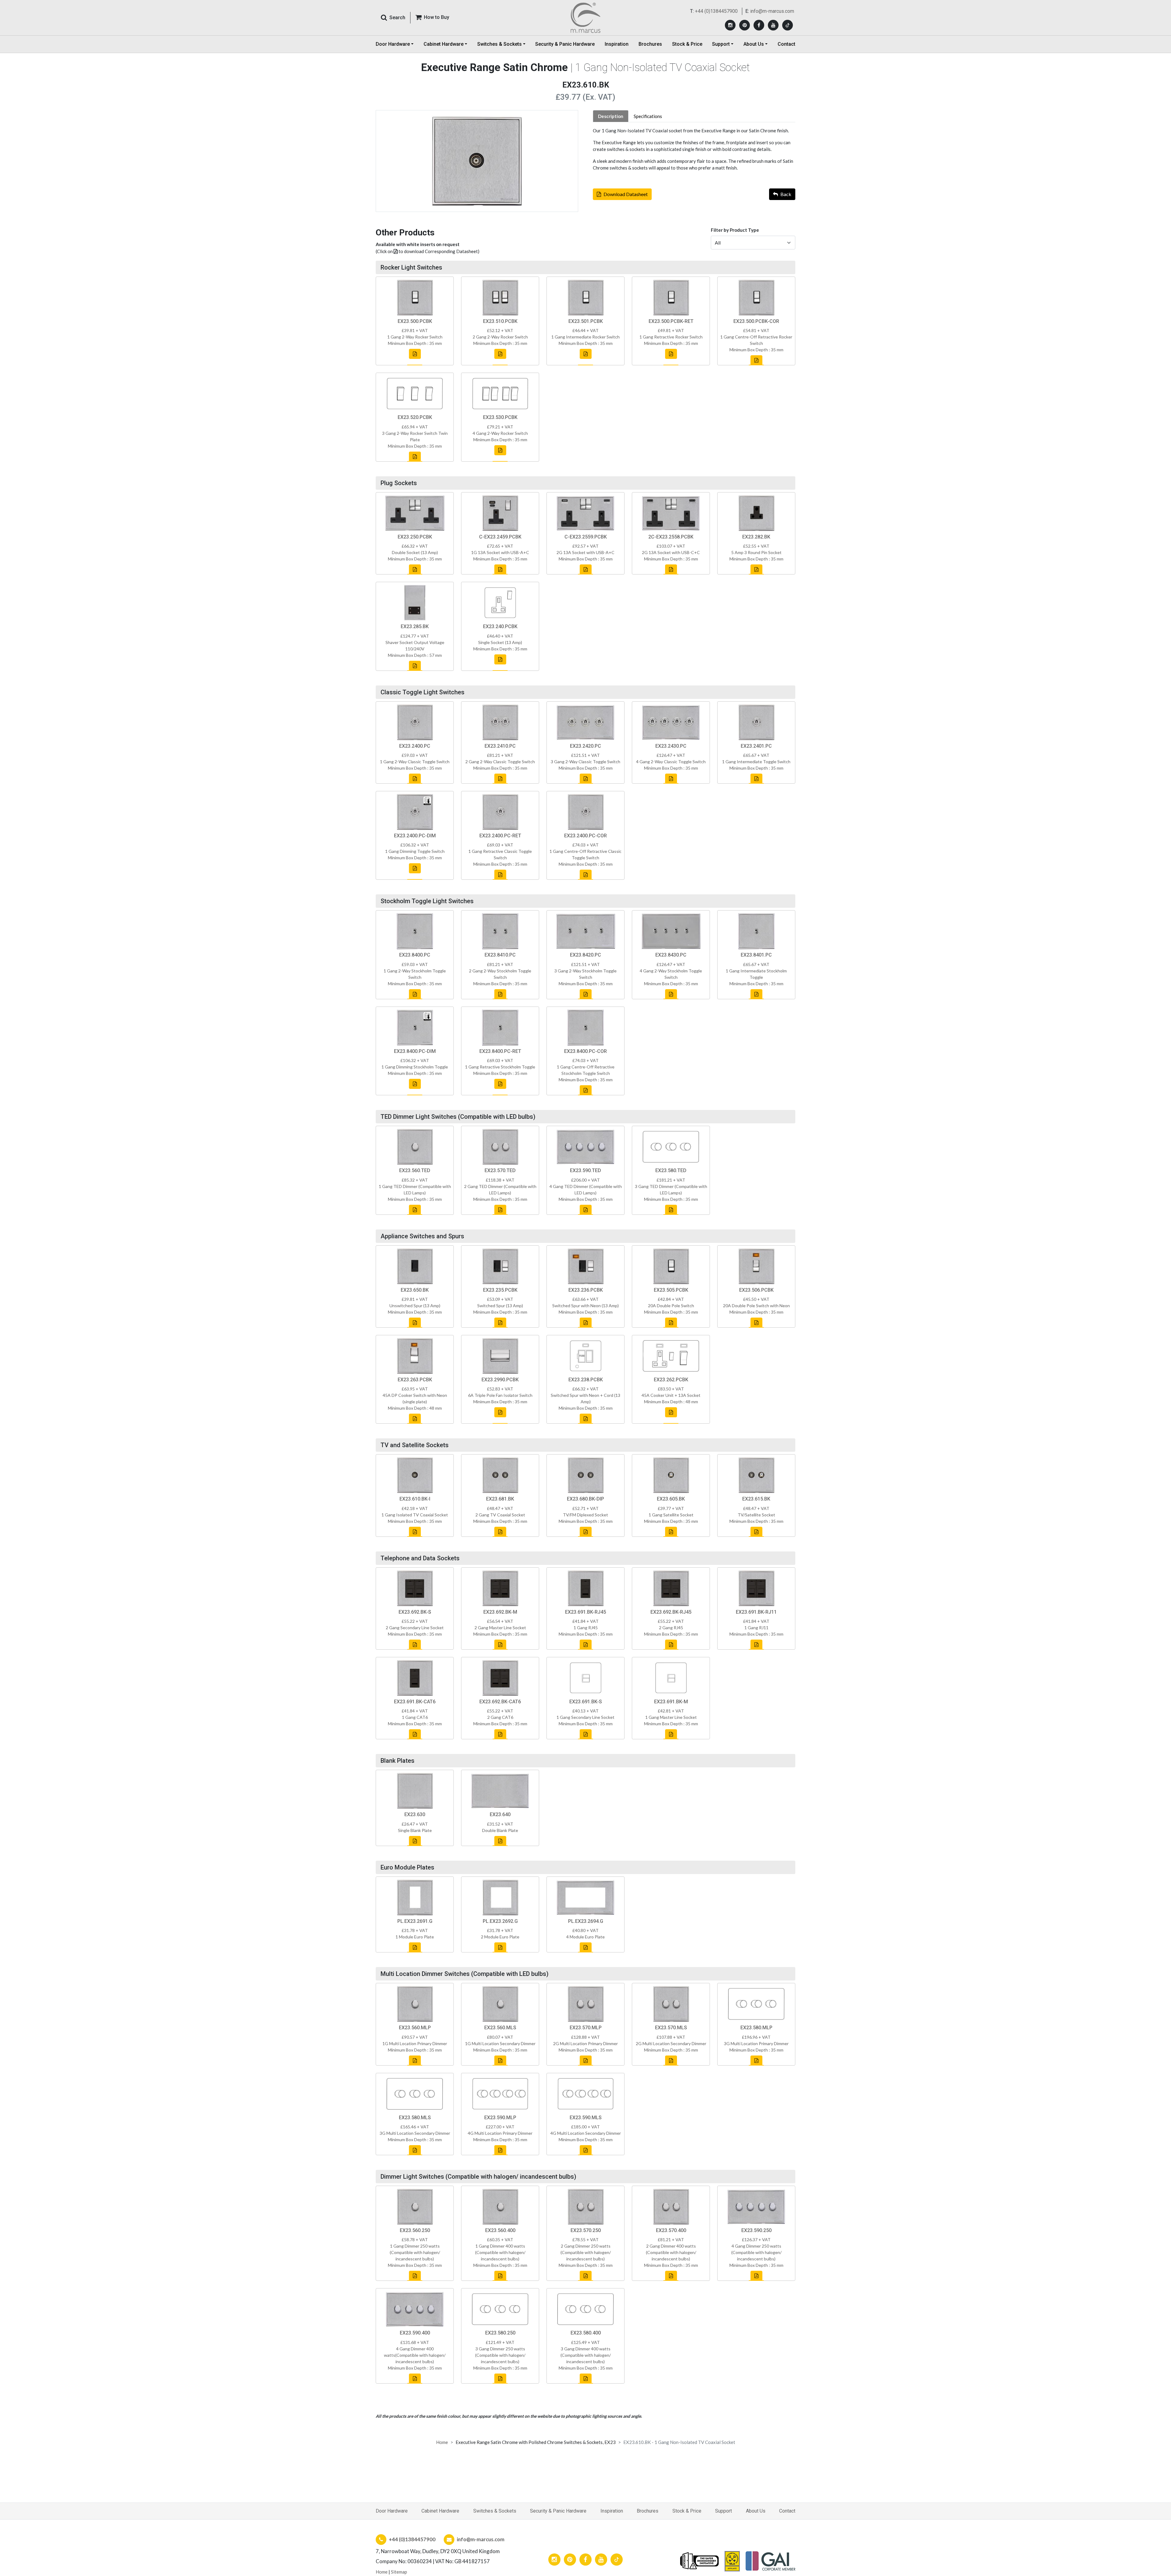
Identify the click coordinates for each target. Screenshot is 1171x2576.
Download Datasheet (626, 194)
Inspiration (617, 44)
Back (786, 194)
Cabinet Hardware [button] (444, 44)
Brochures (650, 44)
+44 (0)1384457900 (716, 11)
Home (442, 2442)
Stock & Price (687, 44)
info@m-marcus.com (772, 11)
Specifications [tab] (648, 116)
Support (723, 2511)
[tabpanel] (694, 149)
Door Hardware (392, 2511)
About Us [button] (754, 44)
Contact (786, 44)
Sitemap (399, 2572)
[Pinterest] (745, 25)
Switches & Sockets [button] (500, 44)
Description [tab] (611, 116)
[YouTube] (773, 25)
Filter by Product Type (735, 230)
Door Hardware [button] (393, 44)
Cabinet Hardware (440, 2511)
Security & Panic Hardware (565, 44)
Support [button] (721, 44)
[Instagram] (730, 25)
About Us (756, 2511)
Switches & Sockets (495, 2511)
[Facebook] (759, 25)
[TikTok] (788, 25)
